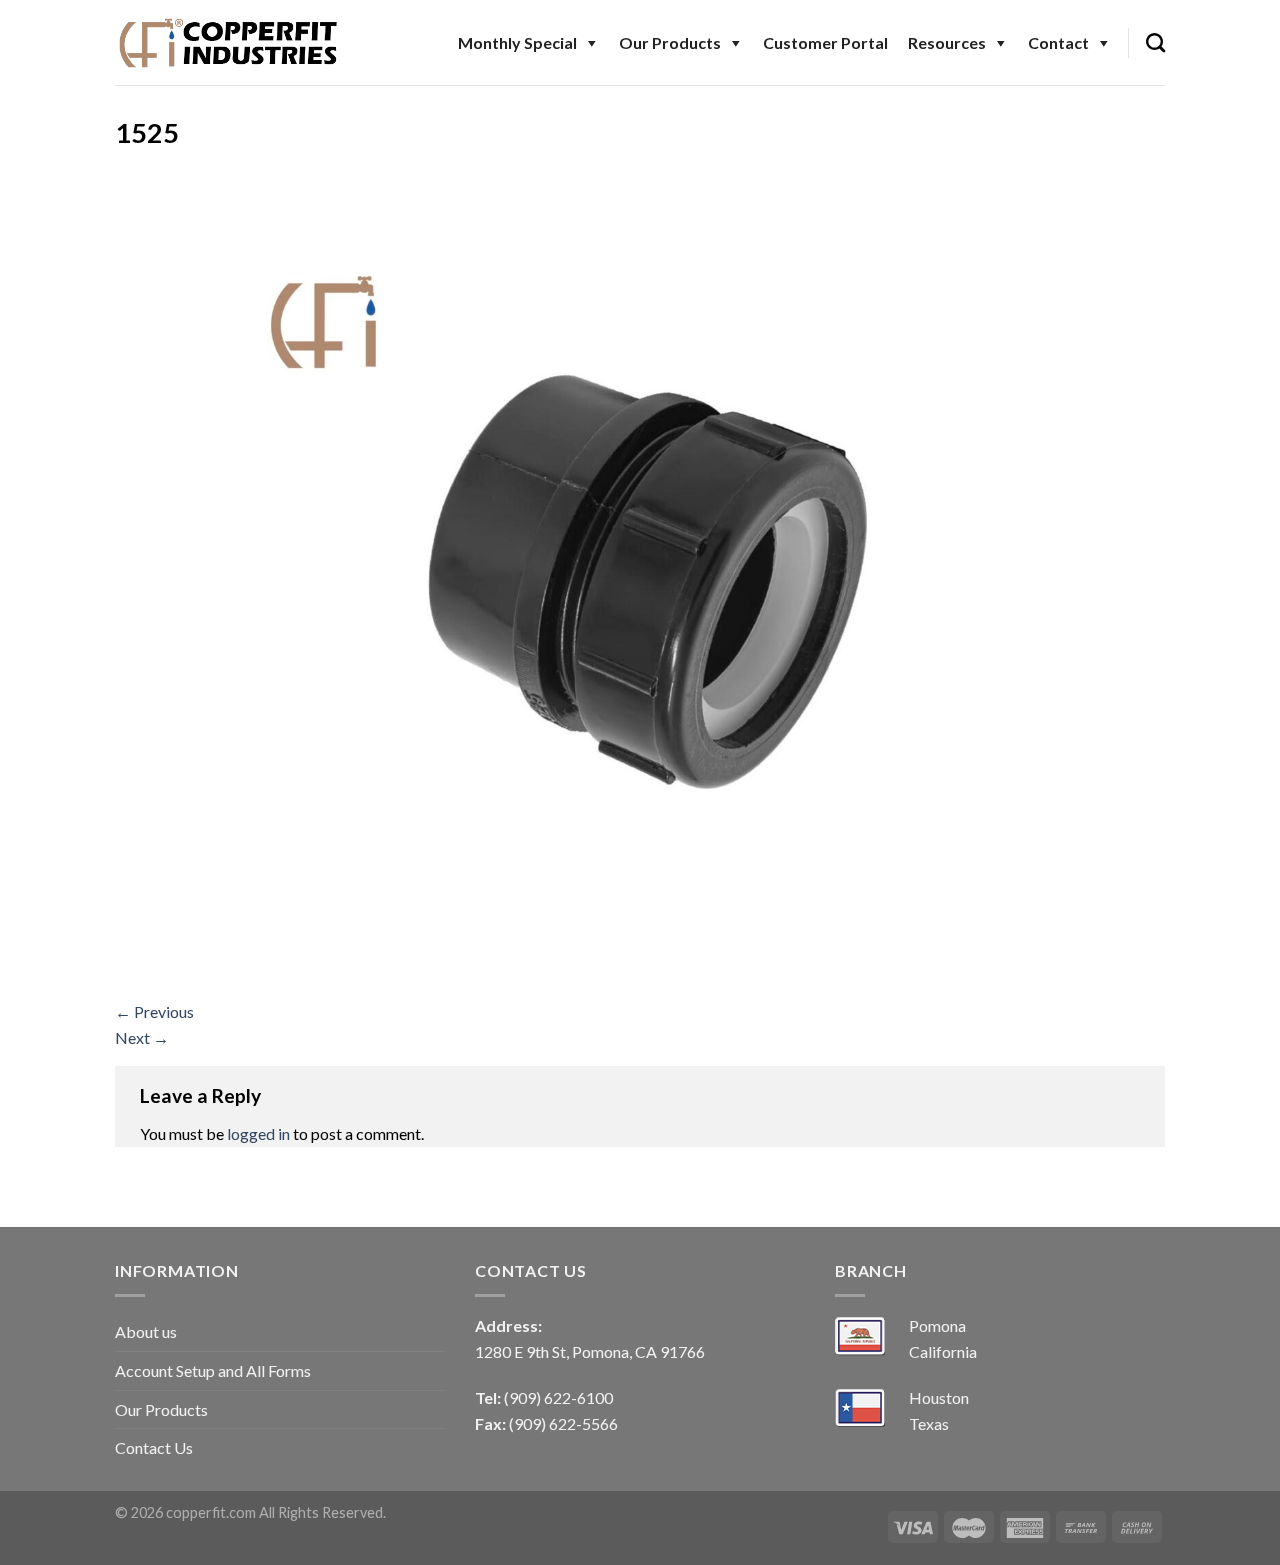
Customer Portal (825, 42)
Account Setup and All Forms (213, 1370)
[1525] (640, 579)
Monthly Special (517, 42)
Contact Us (154, 1447)
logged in (258, 1133)
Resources (947, 42)
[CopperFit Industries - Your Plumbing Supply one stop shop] (229, 42)
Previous (154, 1011)
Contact (1058, 42)
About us (146, 1331)
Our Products (670, 42)
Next (142, 1037)
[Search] (1155, 42)
